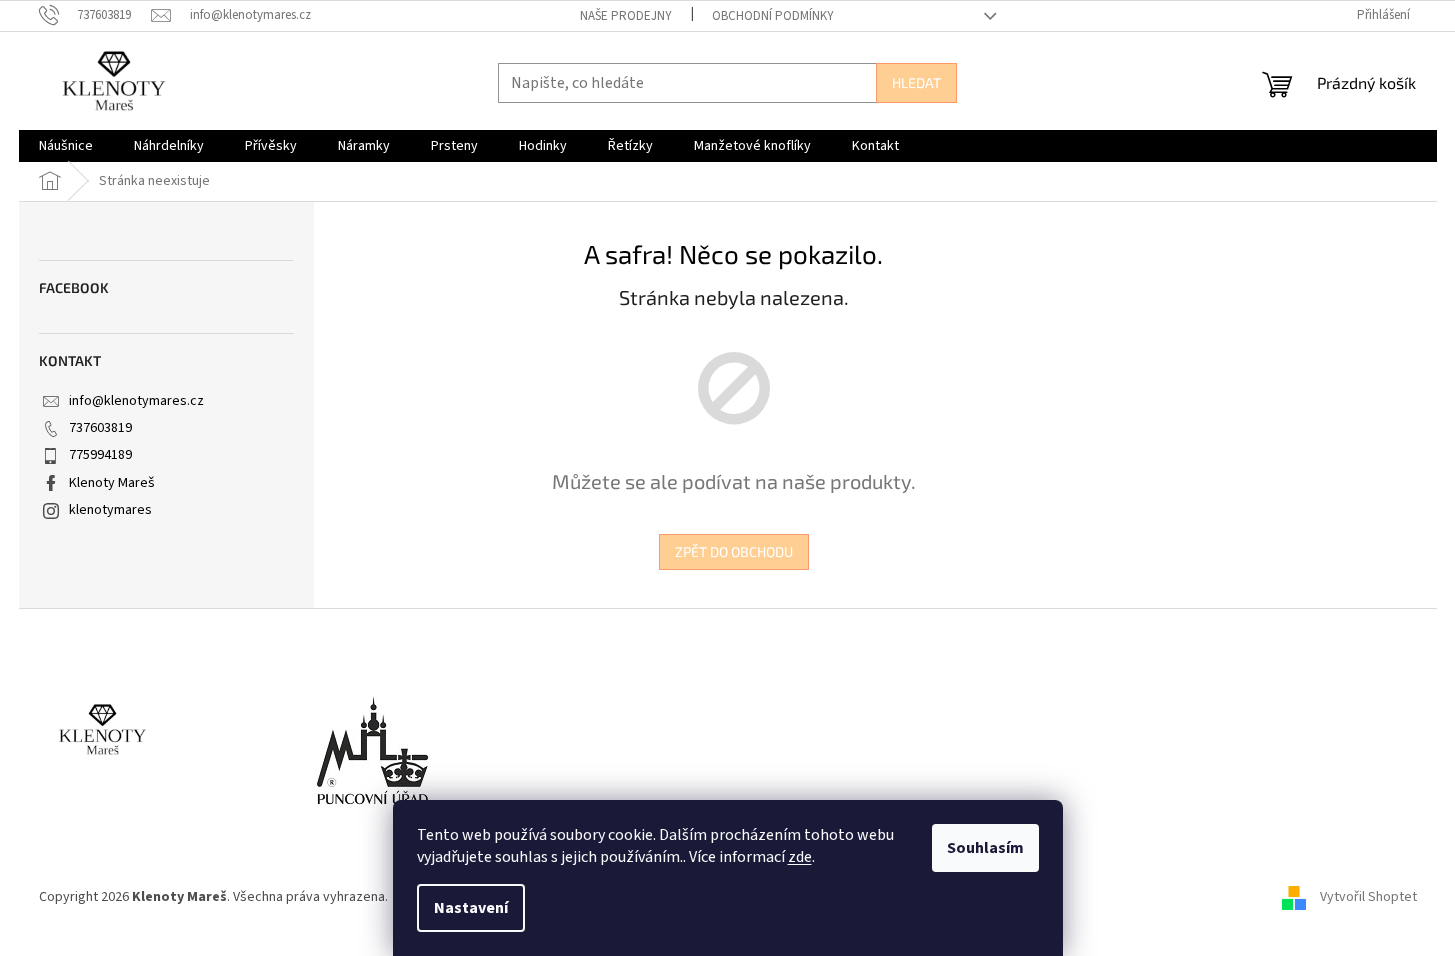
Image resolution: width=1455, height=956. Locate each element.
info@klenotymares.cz (136, 401)
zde (800, 857)
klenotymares (110, 510)
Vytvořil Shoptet (1368, 897)
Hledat (916, 82)
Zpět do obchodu (734, 551)
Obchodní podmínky (773, 16)
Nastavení (471, 908)
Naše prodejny (626, 16)
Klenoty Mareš (112, 483)
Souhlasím (985, 848)
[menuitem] (66, 146)
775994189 (100, 455)
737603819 (100, 428)
